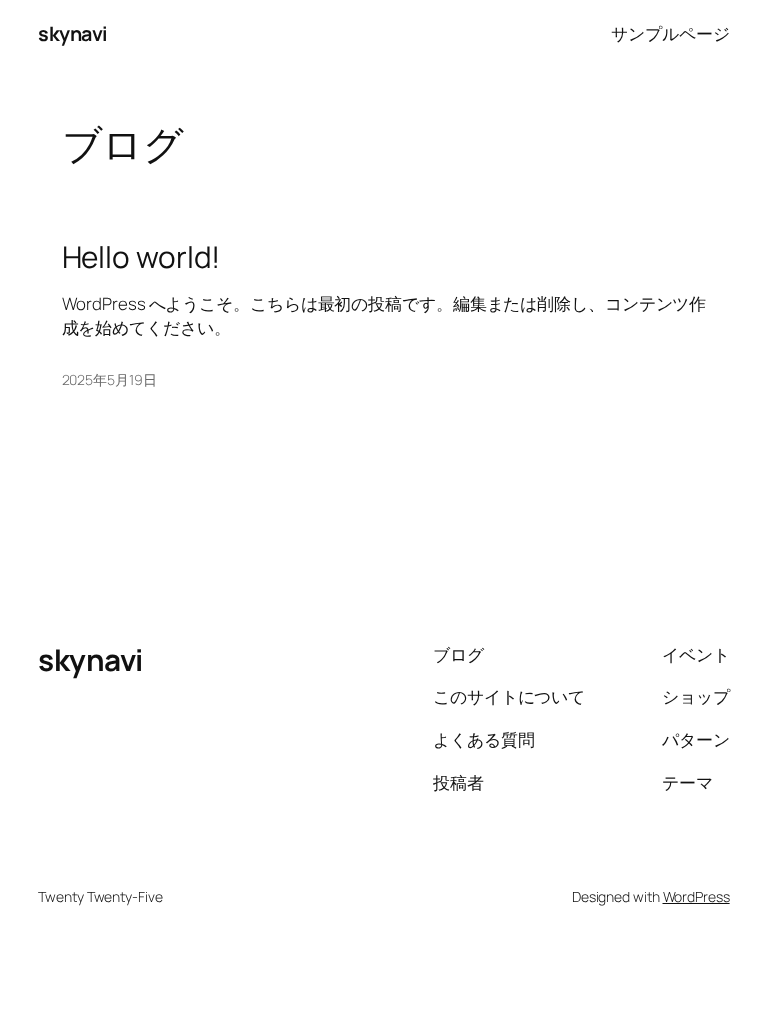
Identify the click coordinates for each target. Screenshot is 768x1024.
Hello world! (141, 256)
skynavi (73, 33)
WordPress (696, 896)
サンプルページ (670, 33)
